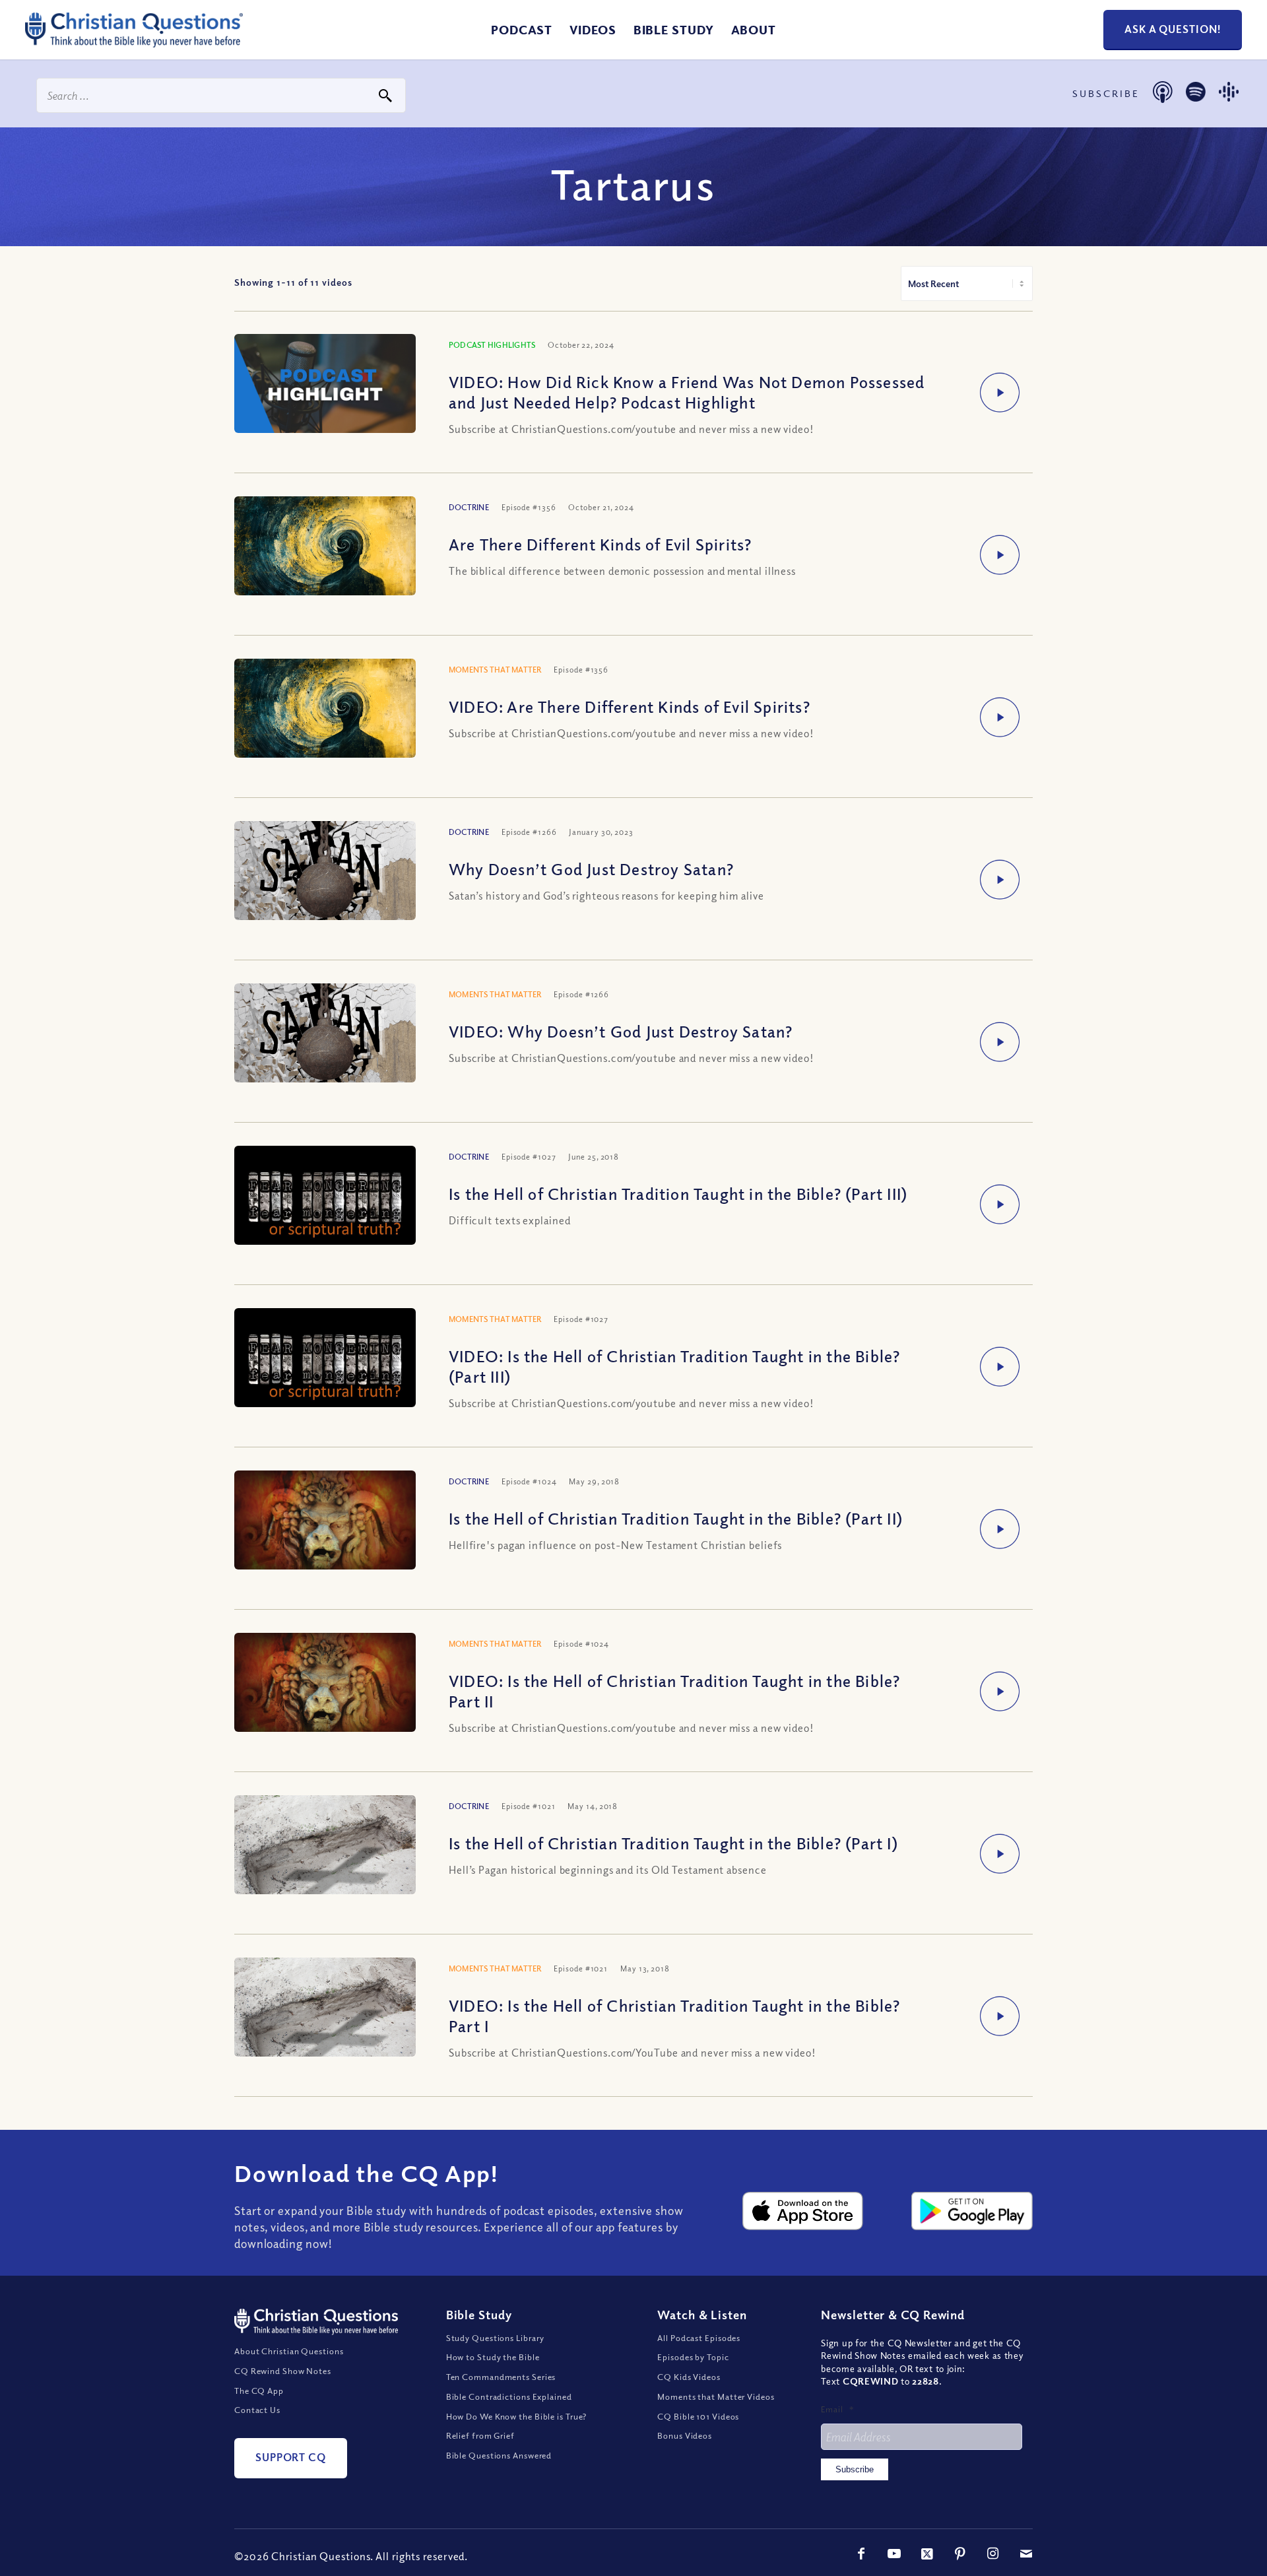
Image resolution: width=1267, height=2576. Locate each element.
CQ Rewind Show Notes (283, 2371)
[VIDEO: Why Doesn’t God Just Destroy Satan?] (325, 1051)
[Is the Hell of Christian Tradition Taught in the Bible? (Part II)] (325, 1524)
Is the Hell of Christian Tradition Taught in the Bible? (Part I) (673, 1843)
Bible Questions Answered (499, 2455)
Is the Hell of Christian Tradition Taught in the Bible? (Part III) (678, 1193)
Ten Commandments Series (501, 2377)
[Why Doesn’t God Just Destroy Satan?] (325, 889)
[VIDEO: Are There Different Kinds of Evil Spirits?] (325, 719)
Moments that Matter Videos (716, 2396)
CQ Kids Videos (689, 2377)
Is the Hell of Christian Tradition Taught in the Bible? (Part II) (676, 1518)
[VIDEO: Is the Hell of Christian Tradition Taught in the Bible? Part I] (325, 2018)
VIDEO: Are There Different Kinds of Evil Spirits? (630, 706)
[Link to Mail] (1026, 2554)
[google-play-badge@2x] (972, 2211)
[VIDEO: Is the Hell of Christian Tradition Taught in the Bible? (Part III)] (325, 1360)
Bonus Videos (685, 2435)
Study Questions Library (496, 2338)
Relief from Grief (480, 2435)
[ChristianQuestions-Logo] (134, 42)
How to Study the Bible (493, 2357)
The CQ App (259, 2391)
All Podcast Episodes (699, 2338)
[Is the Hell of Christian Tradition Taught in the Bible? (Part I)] (325, 1856)
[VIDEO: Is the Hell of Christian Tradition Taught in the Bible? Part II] (325, 1686)
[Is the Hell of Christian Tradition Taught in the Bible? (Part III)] (325, 1198)
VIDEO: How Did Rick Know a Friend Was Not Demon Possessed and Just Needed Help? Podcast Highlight (687, 392)
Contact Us (257, 2410)
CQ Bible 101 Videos (698, 2416)
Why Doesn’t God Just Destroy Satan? (591, 869)
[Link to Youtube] (894, 2554)
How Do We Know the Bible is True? (517, 2416)
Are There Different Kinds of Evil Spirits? (600, 544)
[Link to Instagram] (993, 2554)
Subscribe (855, 2469)
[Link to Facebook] (861, 2554)
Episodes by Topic (693, 2357)
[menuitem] (522, 30)
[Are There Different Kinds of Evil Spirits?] (325, 557)
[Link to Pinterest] (960, 2554)
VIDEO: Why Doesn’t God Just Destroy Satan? (621, 1031)
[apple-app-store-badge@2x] (803, 2211)
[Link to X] (927, 2554)
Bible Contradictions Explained (509, 2396)
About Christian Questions (289, 2351)
